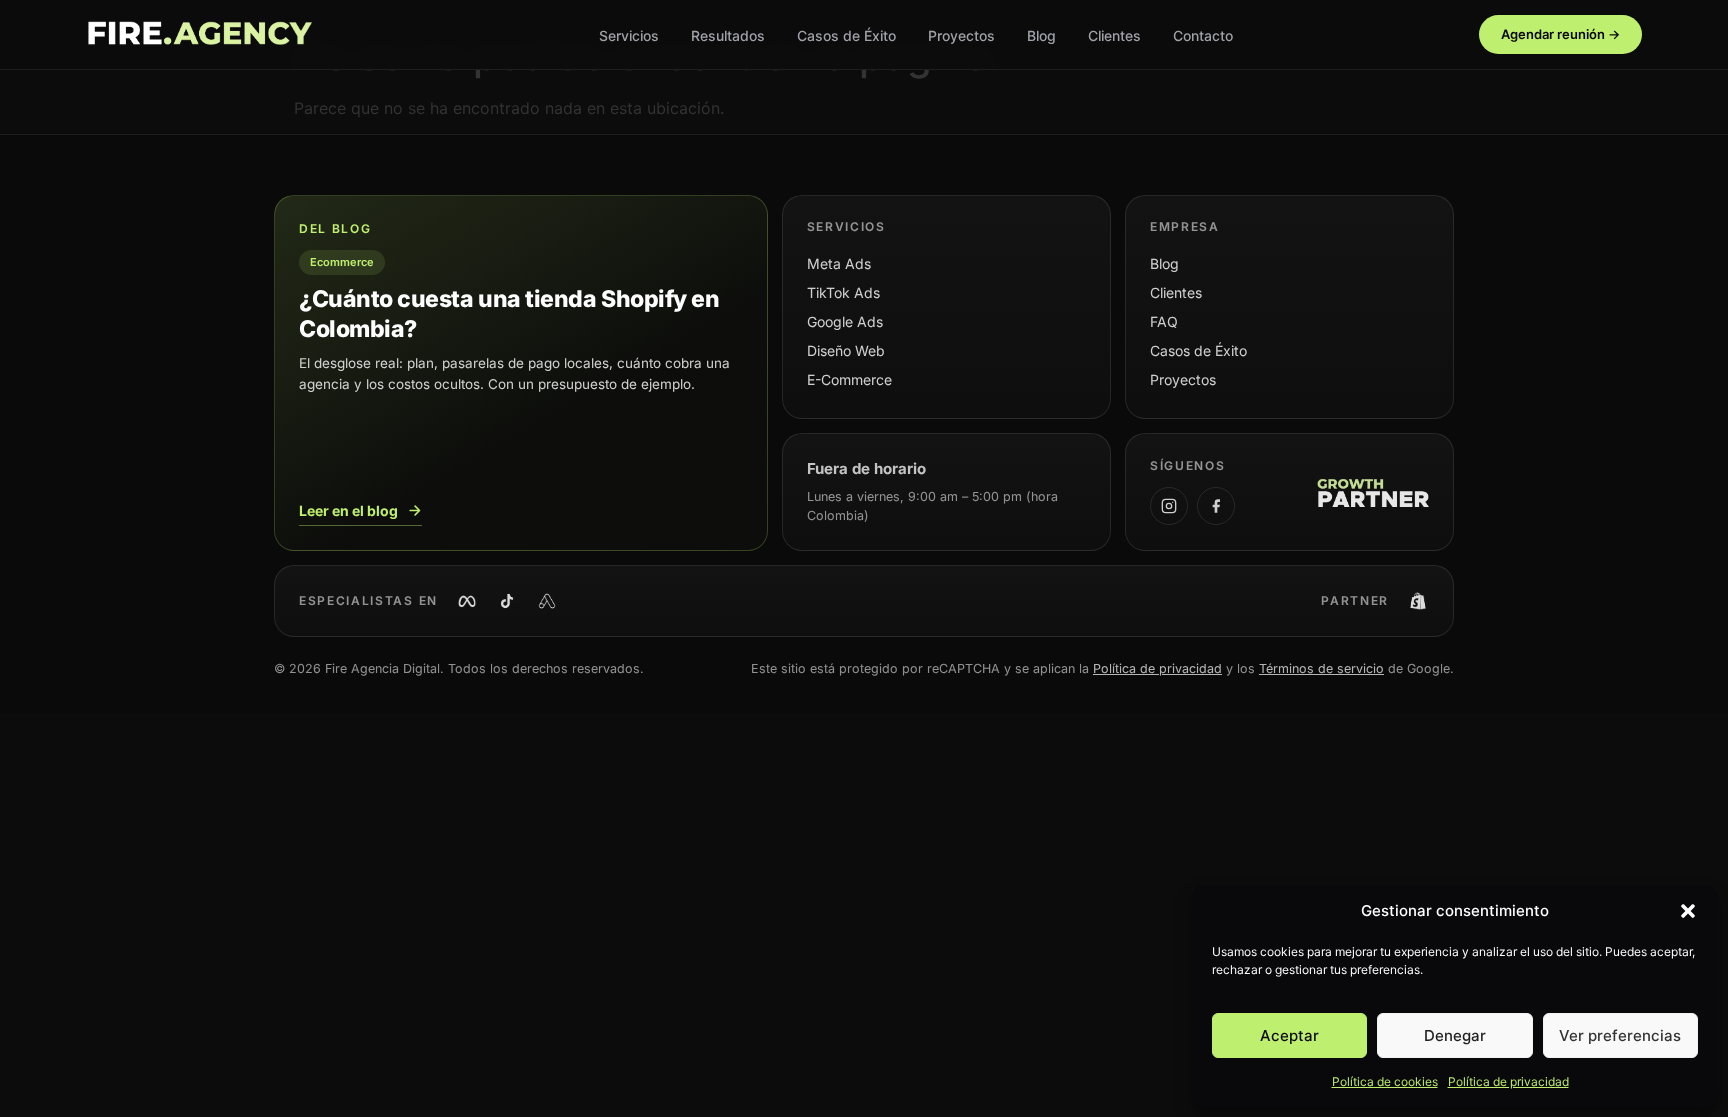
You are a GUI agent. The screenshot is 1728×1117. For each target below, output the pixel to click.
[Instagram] (1169, 506)
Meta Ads (839, 263)
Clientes (1114, 35)
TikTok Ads (843, 292)
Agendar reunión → (1560, 34)
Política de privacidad (1508, 1081)
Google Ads (845, 321)
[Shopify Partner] (1418, 601)
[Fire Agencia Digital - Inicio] (199, 35)
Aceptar (1289, 1035)
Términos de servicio (1321, 668)
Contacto (1203, 35)
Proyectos (961, 35)
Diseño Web (846, 350)
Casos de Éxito (846, 35)
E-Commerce (849, 379)
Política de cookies (1385, 1081)
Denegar (1455, 1035)
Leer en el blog (348, 510)
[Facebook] (1216, 506)
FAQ (1164, 321)
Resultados (728, 35)
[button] (1688, 911)
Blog (1041, 35)
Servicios (629, 35)
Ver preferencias (1620, 1035)
